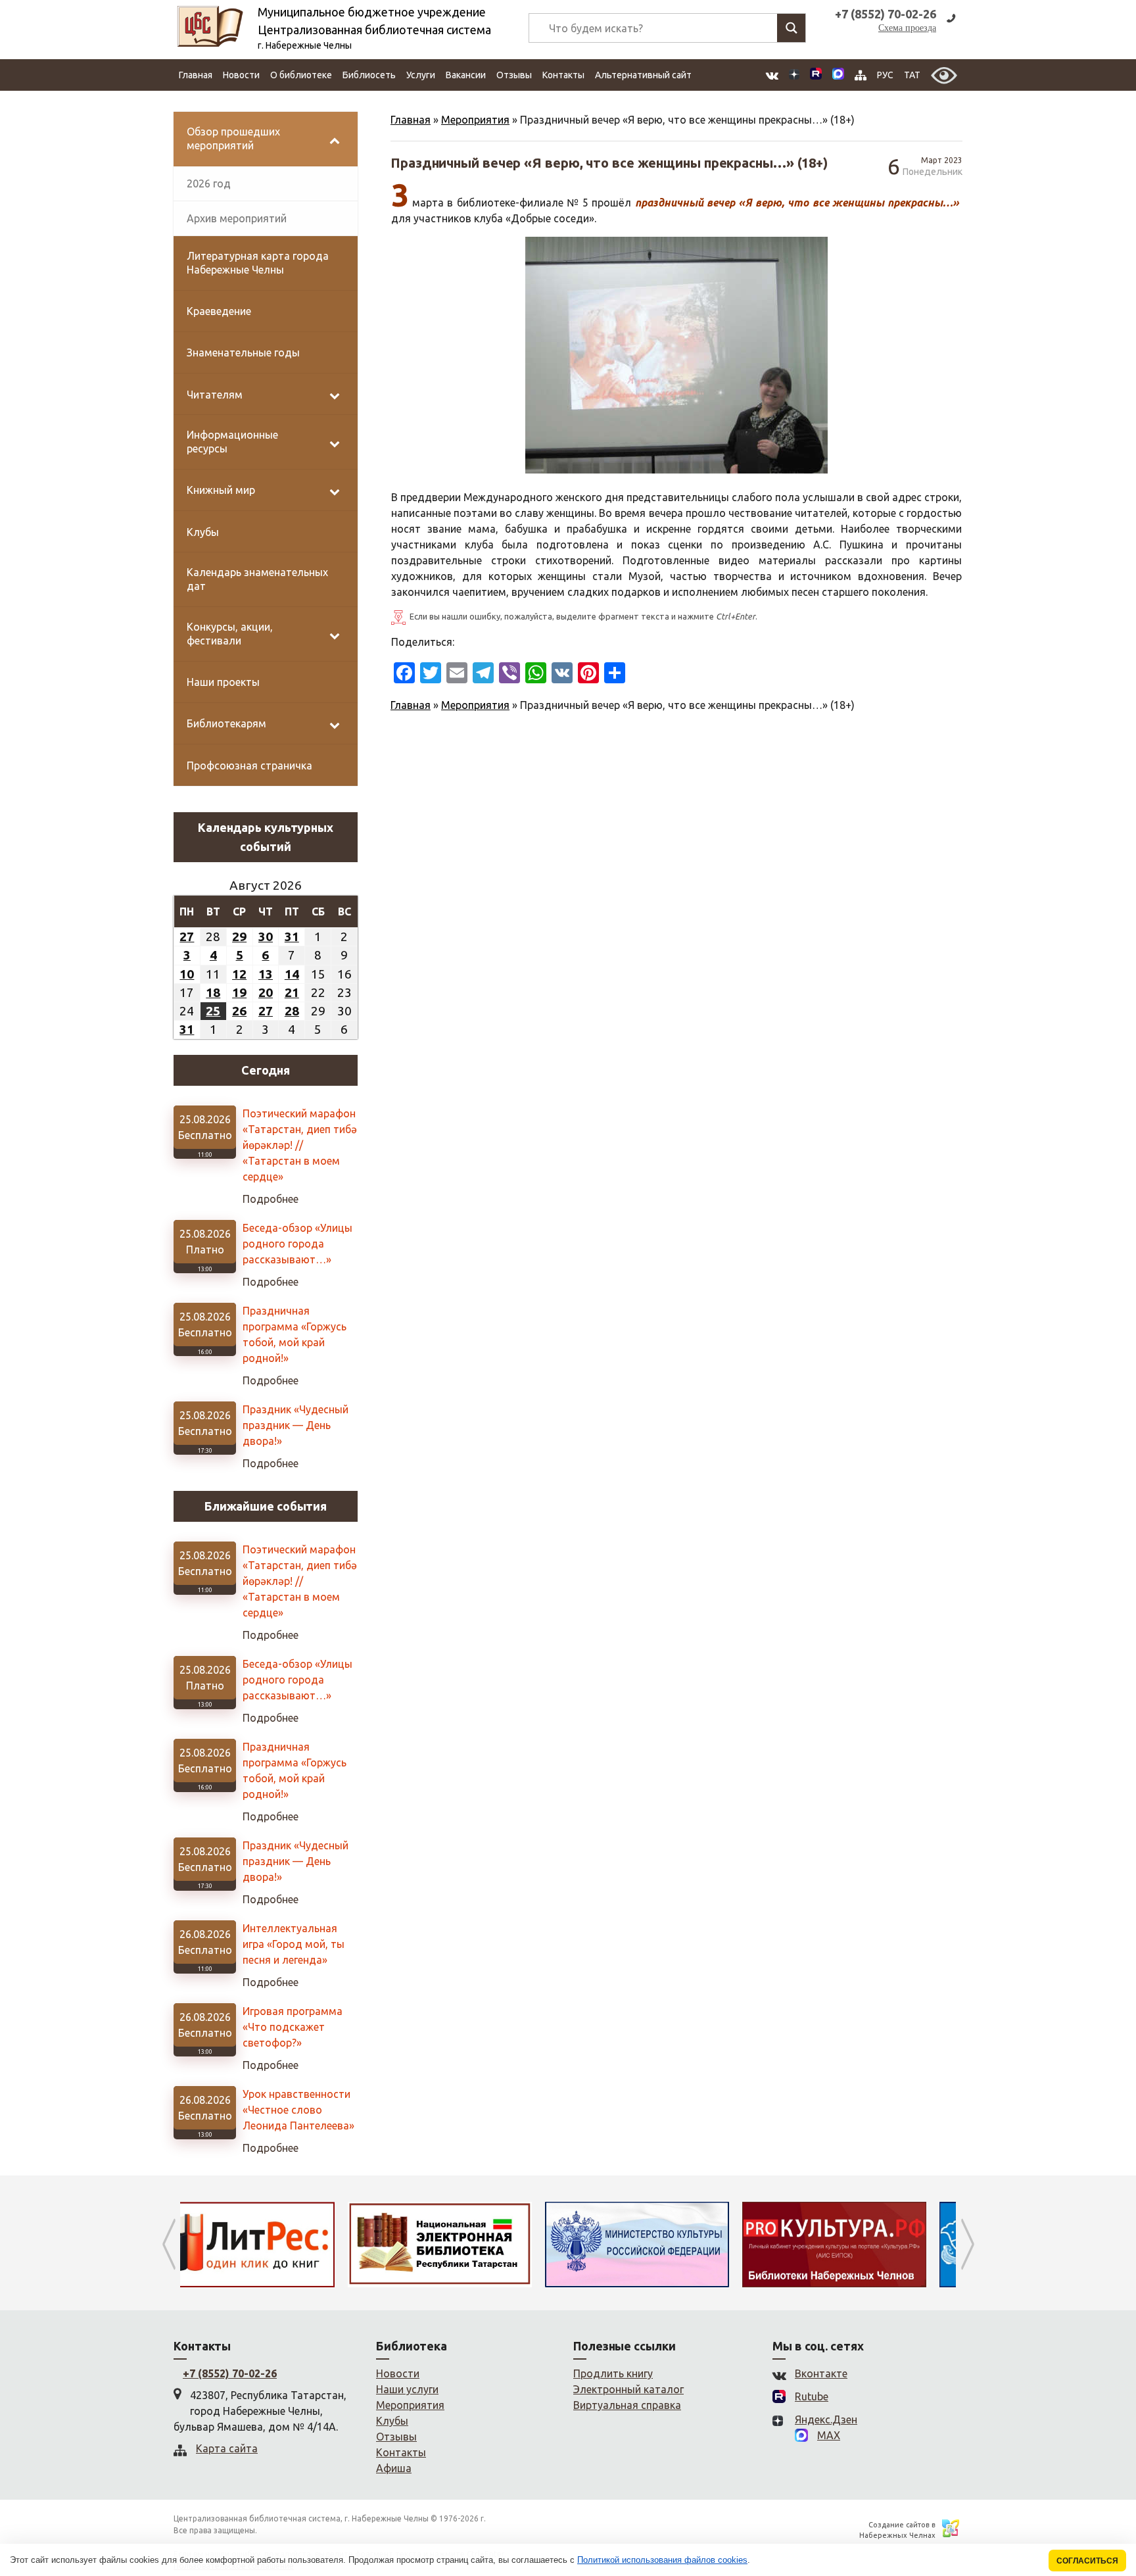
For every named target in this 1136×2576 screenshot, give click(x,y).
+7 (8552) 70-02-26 (230, 2373)
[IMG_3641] (676, 355)
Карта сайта (227, 2448)
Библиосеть (369, 75)
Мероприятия (475, 120)
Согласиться (1087, 2561)
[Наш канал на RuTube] (816, 75)
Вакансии (466, 75)
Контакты (563, 75)
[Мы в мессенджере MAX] (838, 75)
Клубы (392, 2421)
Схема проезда (907, 28)
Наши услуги (407, 2389)
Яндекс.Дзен (826, 2419)
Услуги (421, 75)
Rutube (812, 2396)
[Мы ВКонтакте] (772, 75)
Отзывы (514, 75)
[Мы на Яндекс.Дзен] (794, 75)
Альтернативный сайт (643, 75)
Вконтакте (821, 2373)
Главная (196, 75)
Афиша (394, 2468)
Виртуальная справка (627, 2405)
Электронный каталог (628, 2389)
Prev (169, 2245)
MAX (829, 2435)
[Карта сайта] (861, 75)
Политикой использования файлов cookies (662, 2560)
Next (967, 2245)
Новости (241, 75)
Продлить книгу (613, 2373)
